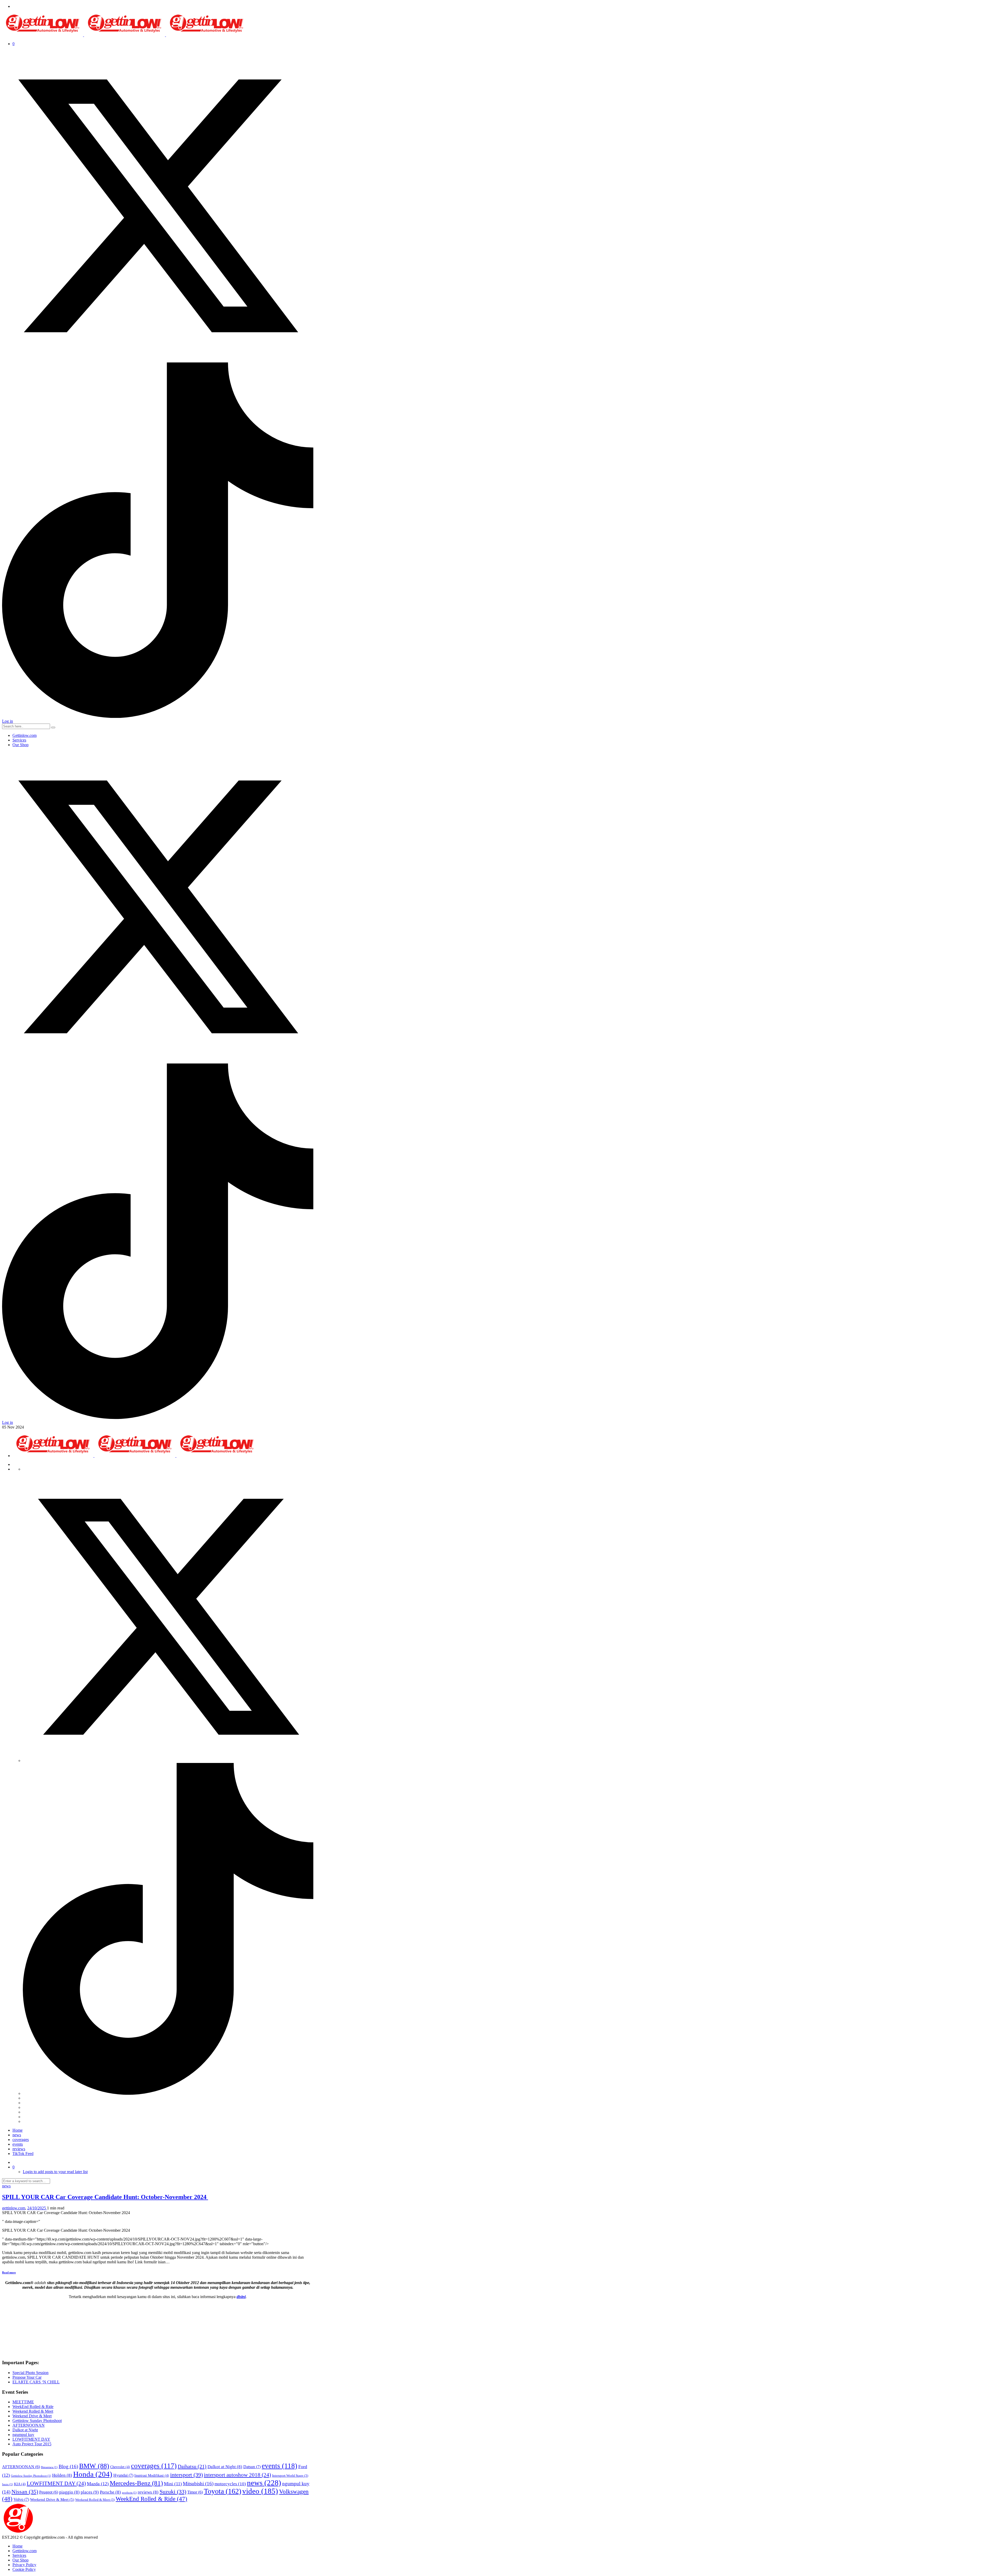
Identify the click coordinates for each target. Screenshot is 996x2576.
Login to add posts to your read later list (55, 2172)
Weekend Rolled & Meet (33, 2411)
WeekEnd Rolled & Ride (33, 2407)
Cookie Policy (24, 2569)
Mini (173, 2484)
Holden (62, 2475)
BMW (94, 2466)
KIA (20, 2484)
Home (18, 2130)
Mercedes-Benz (136, 2483)
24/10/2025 (37, 2208)
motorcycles (230, 2484)
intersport (186, 2475)
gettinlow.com (14, 2208)
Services (19, 740)
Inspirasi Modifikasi (152, 2475)
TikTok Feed (23, 2154)
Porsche (110, 2492)
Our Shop (20, 745)
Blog (68, 2466)
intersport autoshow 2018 (237, 2475)
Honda (93, 2474)
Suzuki (173, 2492)
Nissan (25, 2492)
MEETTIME (23, 2402)
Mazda (98, 2484)
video (260, 2491)
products (129, 2493)
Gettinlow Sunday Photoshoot (37, 2421)
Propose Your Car (27, 2377)
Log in (8, 721)
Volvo (21, 2499)
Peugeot (49, 2492)
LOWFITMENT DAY (31, 2439)
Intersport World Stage (290, 2476)
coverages (21, 2140)
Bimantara (49, 2467)
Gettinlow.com (25, 735)
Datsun (252, 2467)
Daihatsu (192, 2466)
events (18, 2144)
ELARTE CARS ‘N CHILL (36, 2382)
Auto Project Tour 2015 (32, 2444)
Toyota (223, 2491)
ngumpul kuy (23, 2435)
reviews (19, 2149)
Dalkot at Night (25, 2430)
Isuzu (8, 2484)
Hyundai (123, 2475)
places (90, 2492)
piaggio (69, 2492)
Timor (195, 2492)
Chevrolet (120, 2467)
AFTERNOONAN (29, 2425)
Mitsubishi (198, 2484)
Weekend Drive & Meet (32, 2416)
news (17, 2135)
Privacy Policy (24, 2565)
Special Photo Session (30, 2373)
